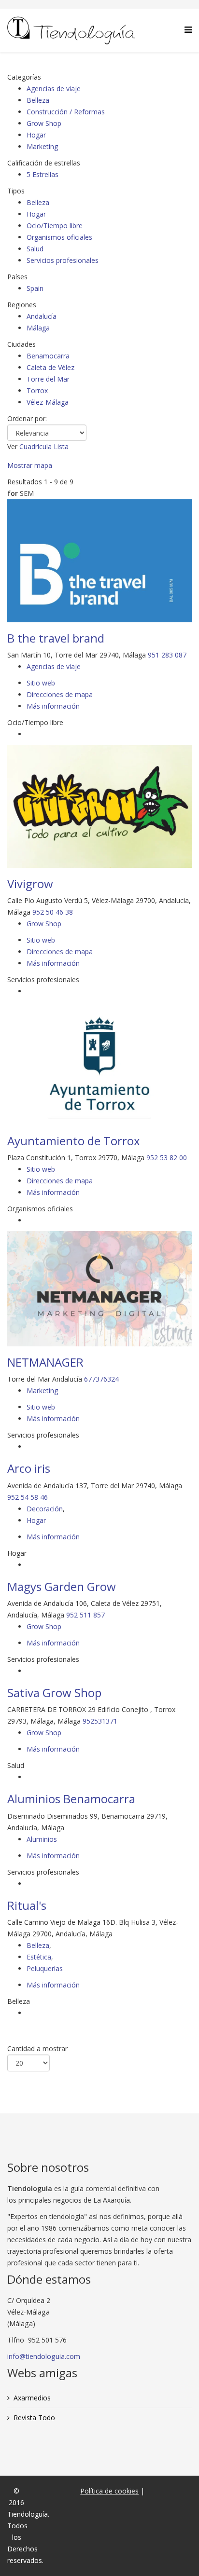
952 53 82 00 (167, 1158)
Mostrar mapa (30, 465)
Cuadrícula (36, 446)
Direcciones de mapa (60, 694)
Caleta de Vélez (50, 367)
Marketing (42, 146)
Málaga (38, 328)
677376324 (101, 1379)
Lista (61, 446)
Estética (39, 1957)
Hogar (36, 135)
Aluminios (42, 1839)
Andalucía (42, 316)
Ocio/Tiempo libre (55, 226)
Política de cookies (109, 2491)
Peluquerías (45, 1968)
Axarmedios (32, 2398)
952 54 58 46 (28, 1497)
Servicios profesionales (63, 260)
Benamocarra (48, 356)
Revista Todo (34, 2418)
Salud (35, 249)
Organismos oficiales (59, 237)
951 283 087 (167, 655)
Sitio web (41, 683)
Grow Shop (44, 123)
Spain (35, 288)
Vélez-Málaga (48, 402)
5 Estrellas (43, 174)
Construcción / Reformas (66, 112)
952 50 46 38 (53, 912)
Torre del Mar (48, 379)
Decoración (45, 1509)
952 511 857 (85, 1615)
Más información (53, 706)
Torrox (37, 391)
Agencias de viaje (54, 89)
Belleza (38, 100)
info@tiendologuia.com (44, 2356)
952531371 (100, 1721)
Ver (12, 446)
